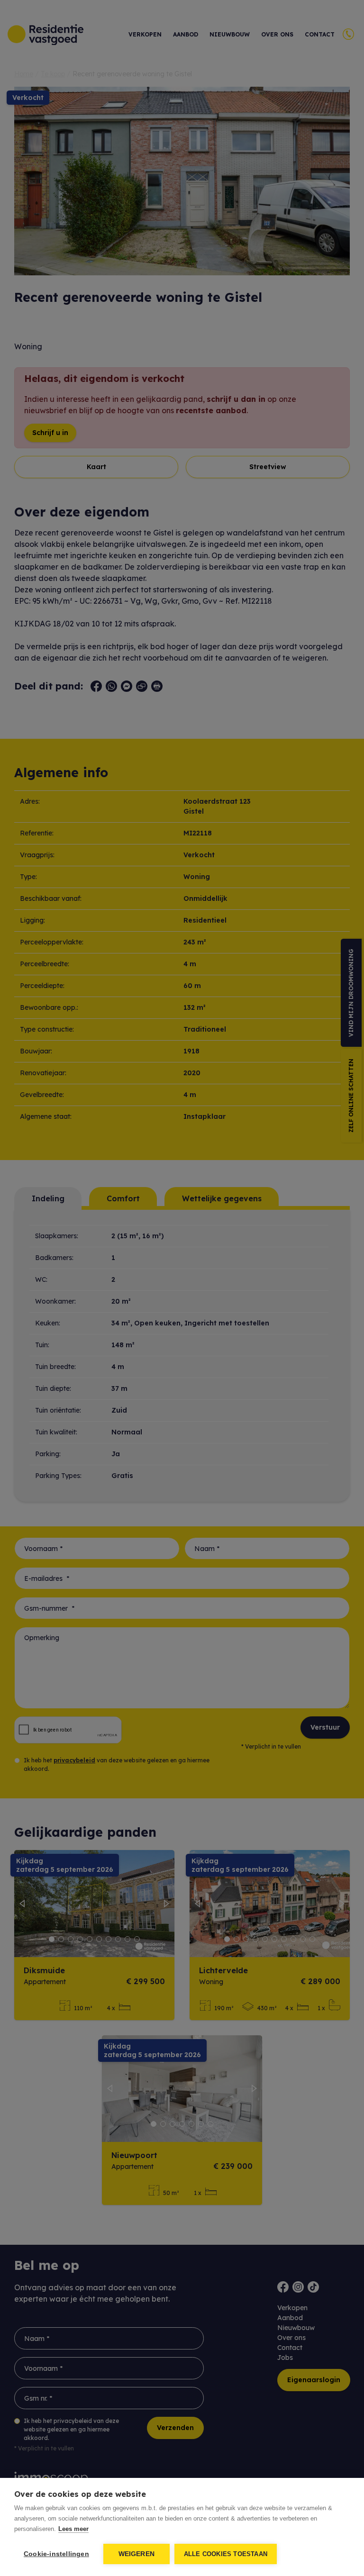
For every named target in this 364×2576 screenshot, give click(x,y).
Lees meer (73, 2529)
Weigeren (137, 2554)
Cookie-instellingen (56, 2554)
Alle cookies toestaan (226, 2554)
